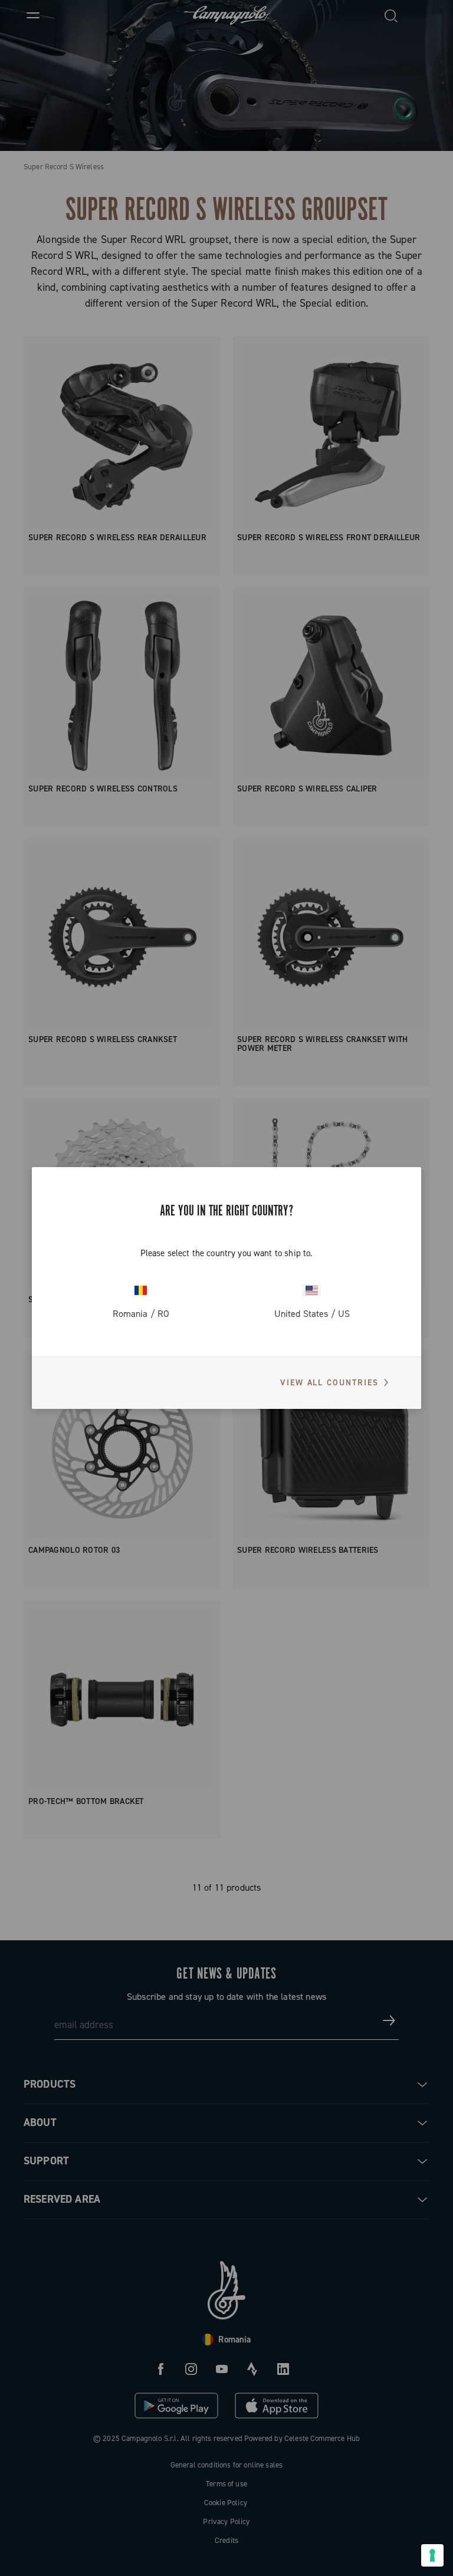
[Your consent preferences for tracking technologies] (432, 2555)
